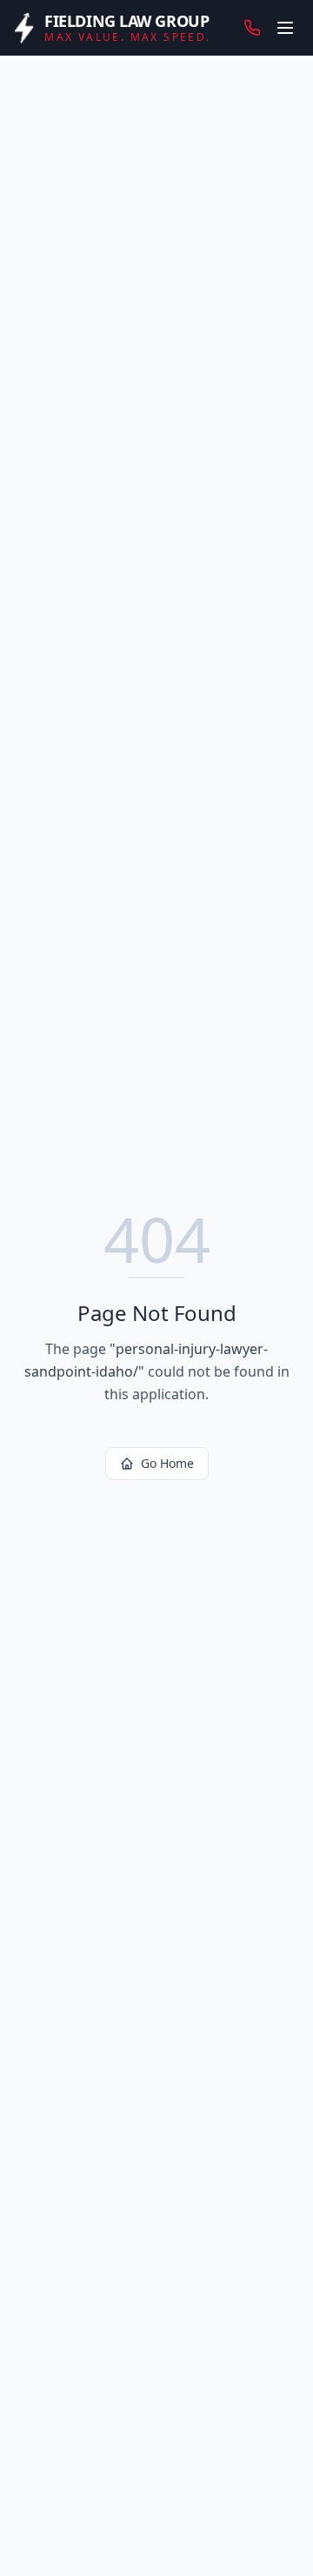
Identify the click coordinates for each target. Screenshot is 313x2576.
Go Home (167, 1463)
